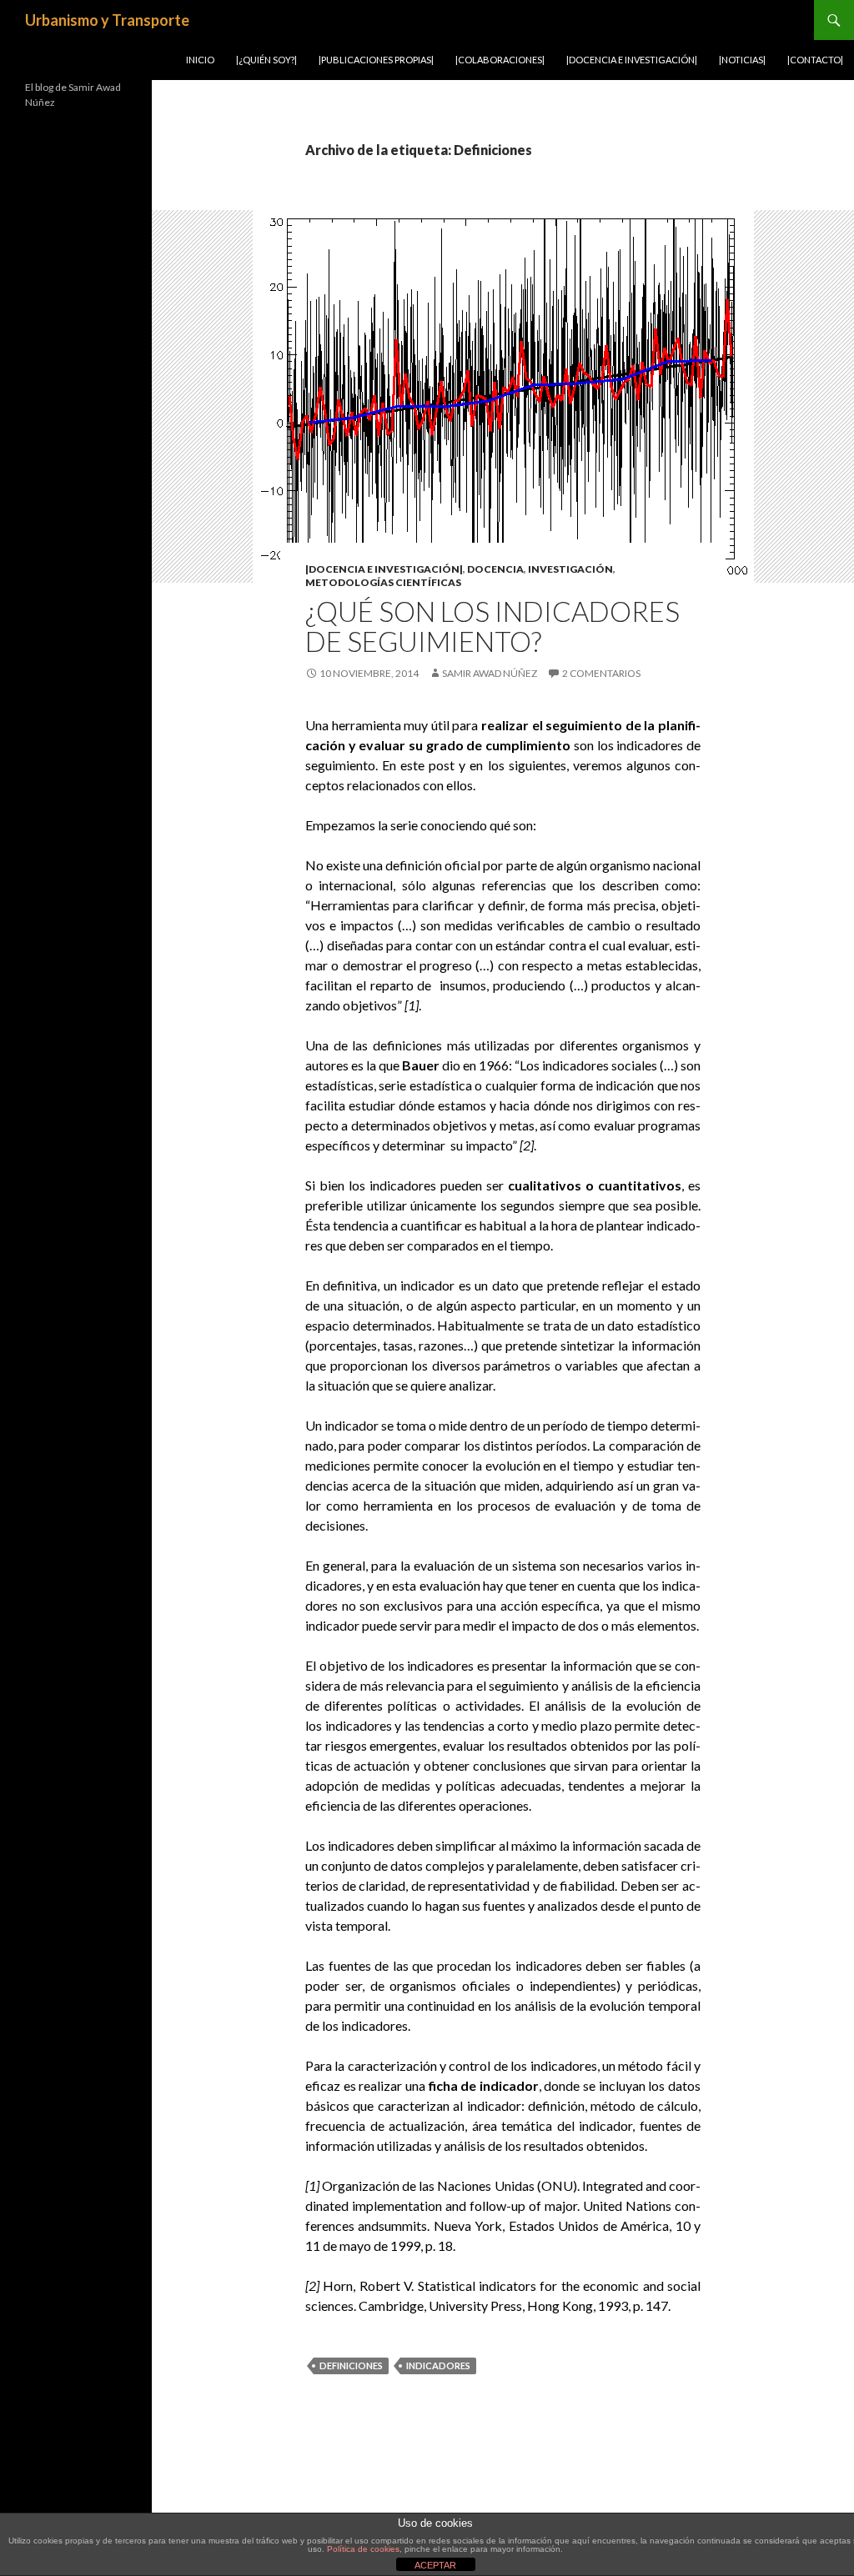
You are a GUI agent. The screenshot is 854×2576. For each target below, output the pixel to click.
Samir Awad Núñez (490, 673)
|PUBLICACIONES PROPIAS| (376, 60)
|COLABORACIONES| (500, 60)
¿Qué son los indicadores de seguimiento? (492, 626)
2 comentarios (601, 673)
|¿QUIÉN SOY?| (266, 60)
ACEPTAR (435, 2565)
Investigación (570, 569)
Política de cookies (363, 2549)
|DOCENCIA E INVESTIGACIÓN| (632, 60)
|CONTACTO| (815, 60)
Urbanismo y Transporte (107, 20)
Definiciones (351, 2366)
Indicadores (438, 2366)
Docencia (495, 569)
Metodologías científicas (383, 582)
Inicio (200, 60)
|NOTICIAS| (742, 60)
